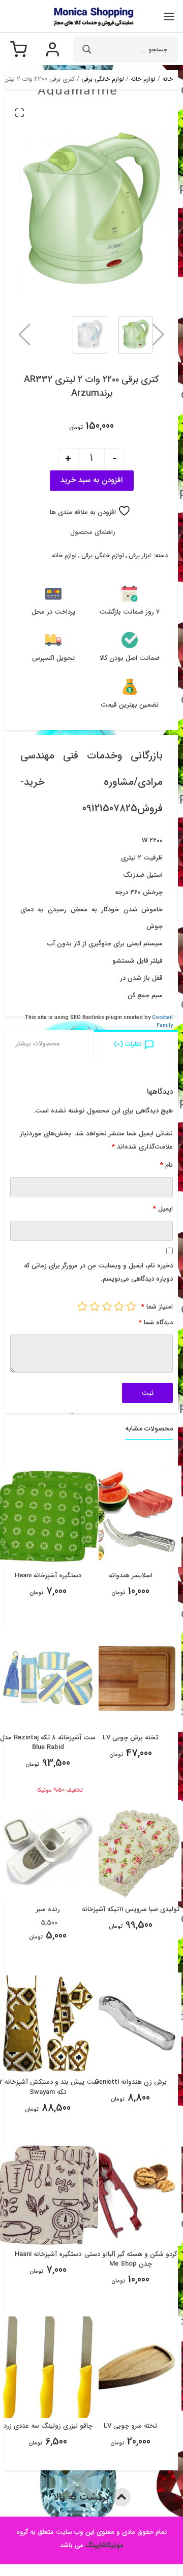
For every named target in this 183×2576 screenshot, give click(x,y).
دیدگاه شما (156, 1323)
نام (166, 1165)
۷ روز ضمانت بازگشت (130, 612)
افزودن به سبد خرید (91, 480)
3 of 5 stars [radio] (107, 1306)
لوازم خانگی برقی (103, 79)
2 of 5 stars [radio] (119, 1306)
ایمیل (163, 1209)
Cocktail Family (162, 1022)
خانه (167, 79)
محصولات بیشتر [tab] (38, 1044)
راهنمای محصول (93, 532)
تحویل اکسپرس (53, 658)
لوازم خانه (143, 79)
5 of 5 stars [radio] (82, 1306)
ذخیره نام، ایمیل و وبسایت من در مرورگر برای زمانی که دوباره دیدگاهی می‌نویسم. (98, 1272)
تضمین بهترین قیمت (130, 705)
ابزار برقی (140, 556)
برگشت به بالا (83, 2497)
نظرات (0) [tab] (128, 1044)
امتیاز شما (157, 1307)
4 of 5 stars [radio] (95, 1306)
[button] (19, 112)
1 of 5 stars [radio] (131, 1306)
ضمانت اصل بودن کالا (130, 658)
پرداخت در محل (53, 612)
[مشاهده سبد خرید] (19, 54)
